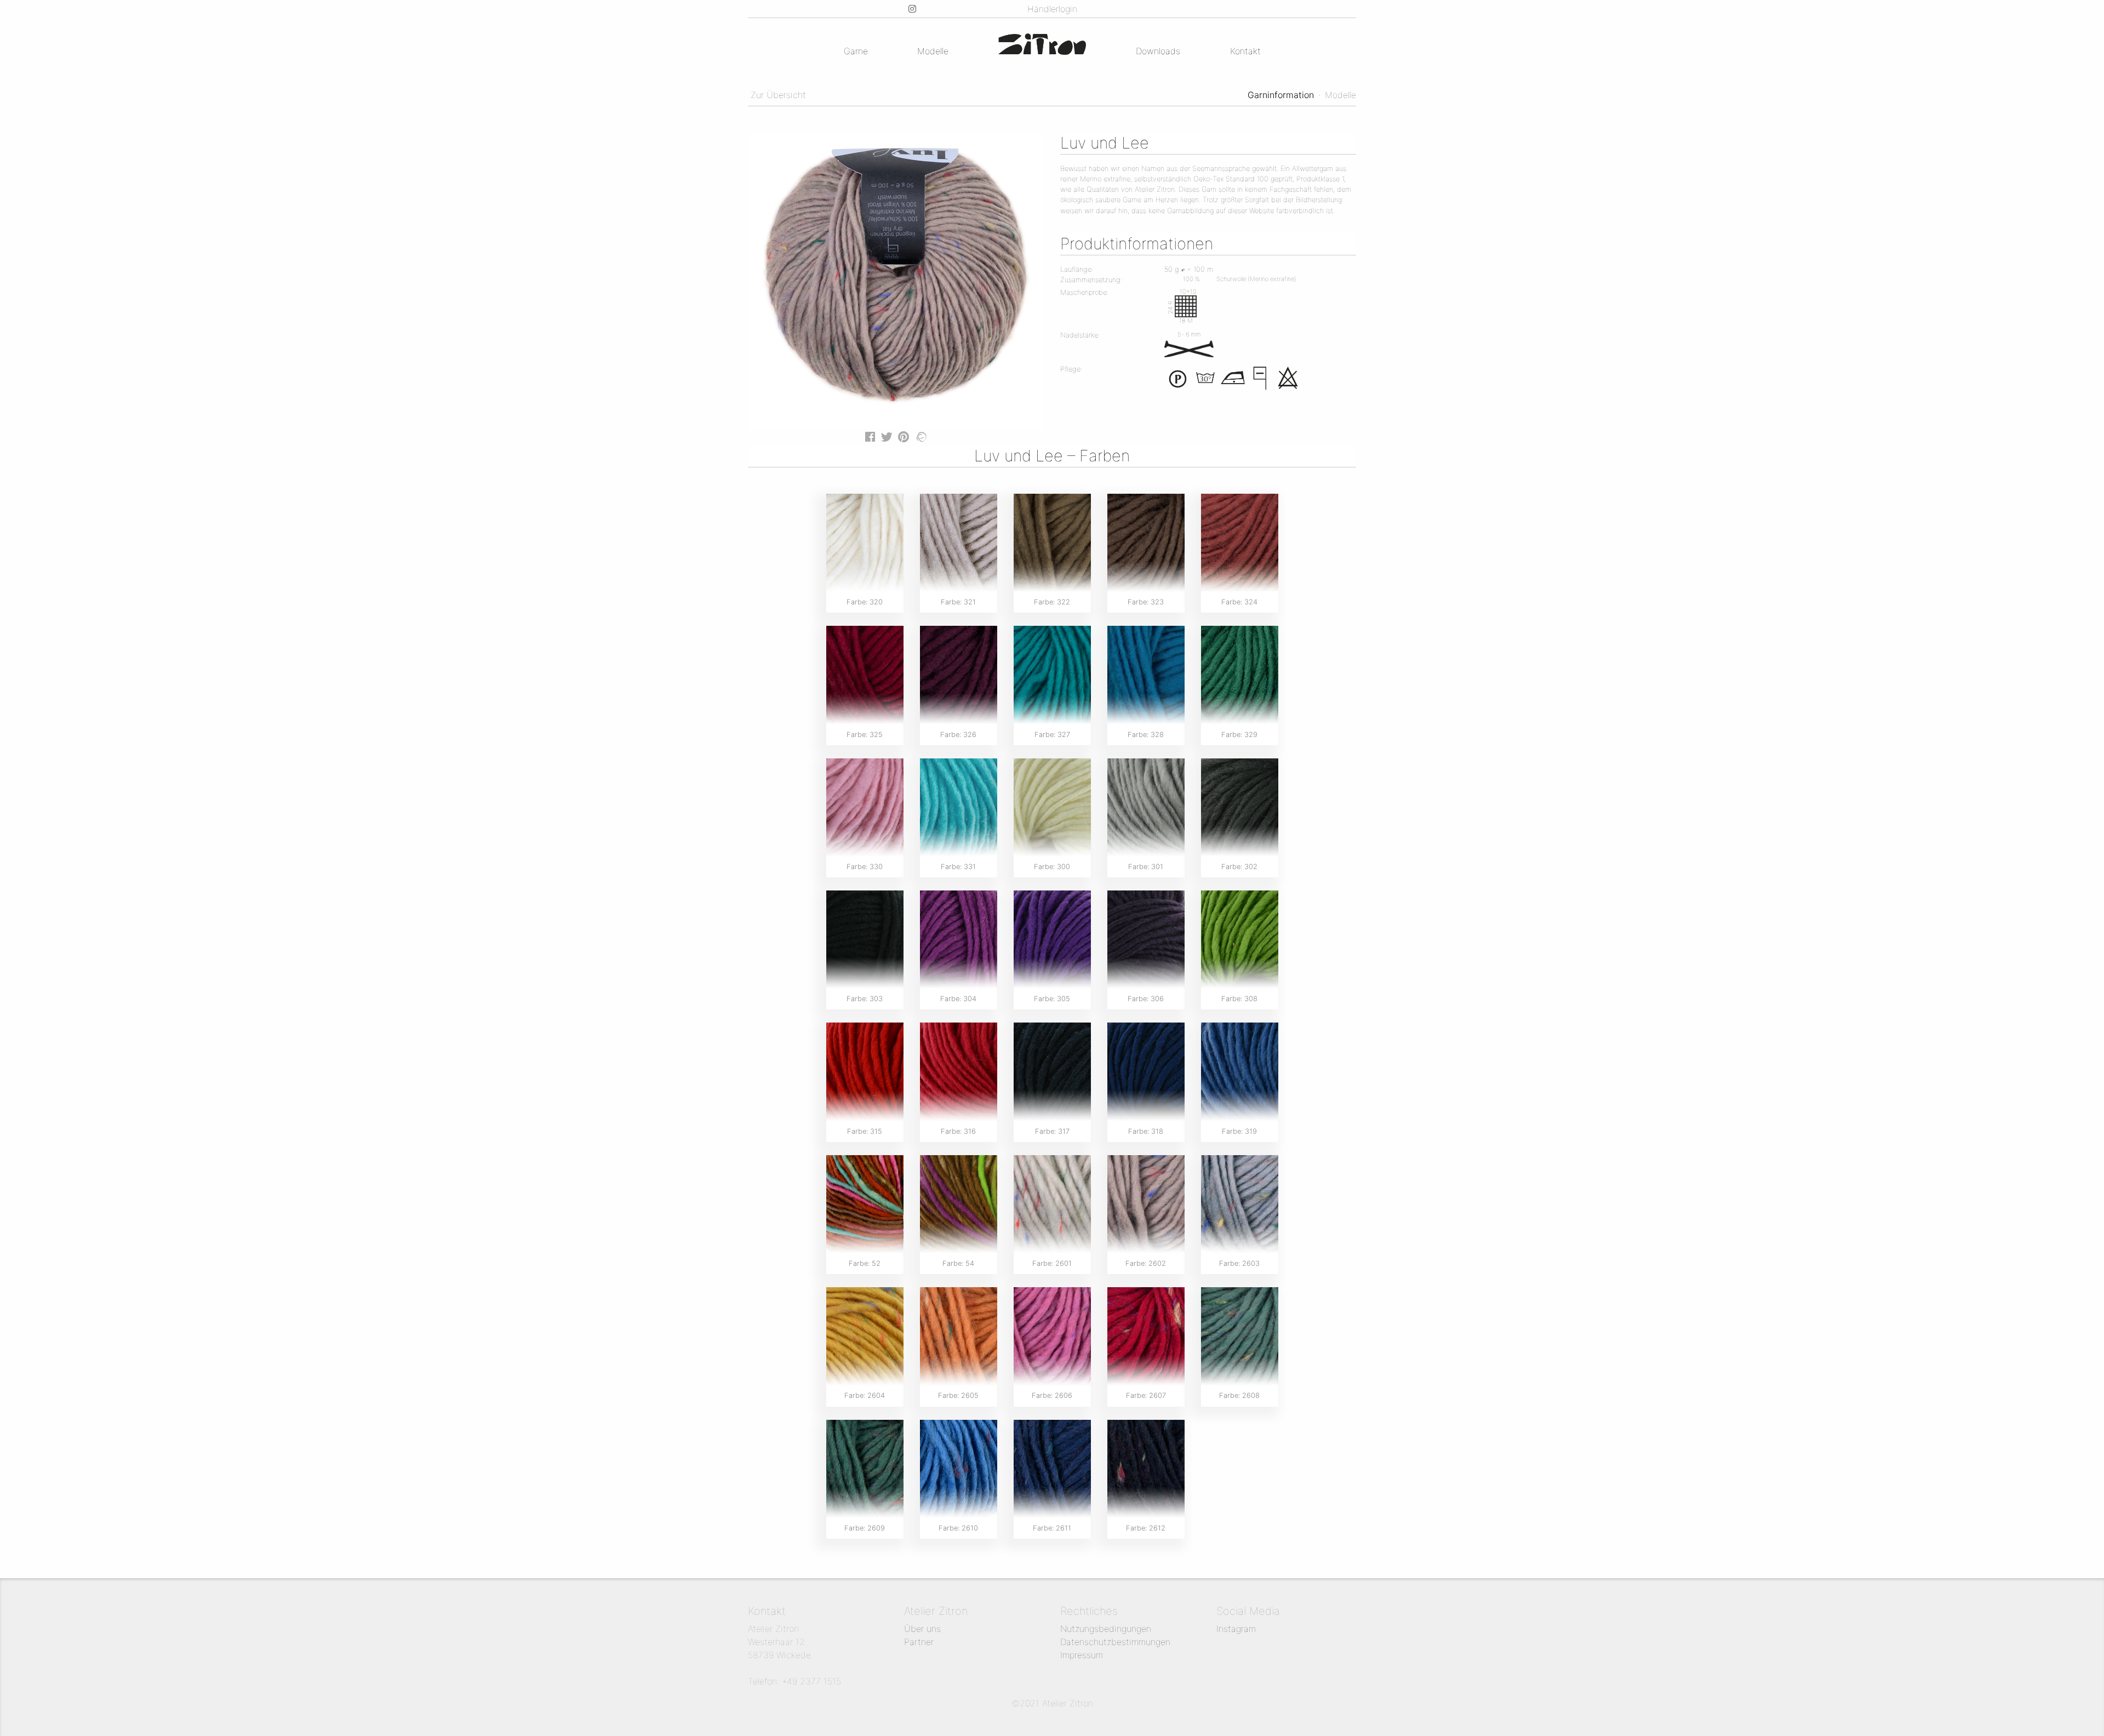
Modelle (933, 51)
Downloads (1158, 51)
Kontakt (1245, 51)
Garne (856, 51)
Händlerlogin (1052, 9)
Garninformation (1281, 95)
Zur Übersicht (777, 95)
